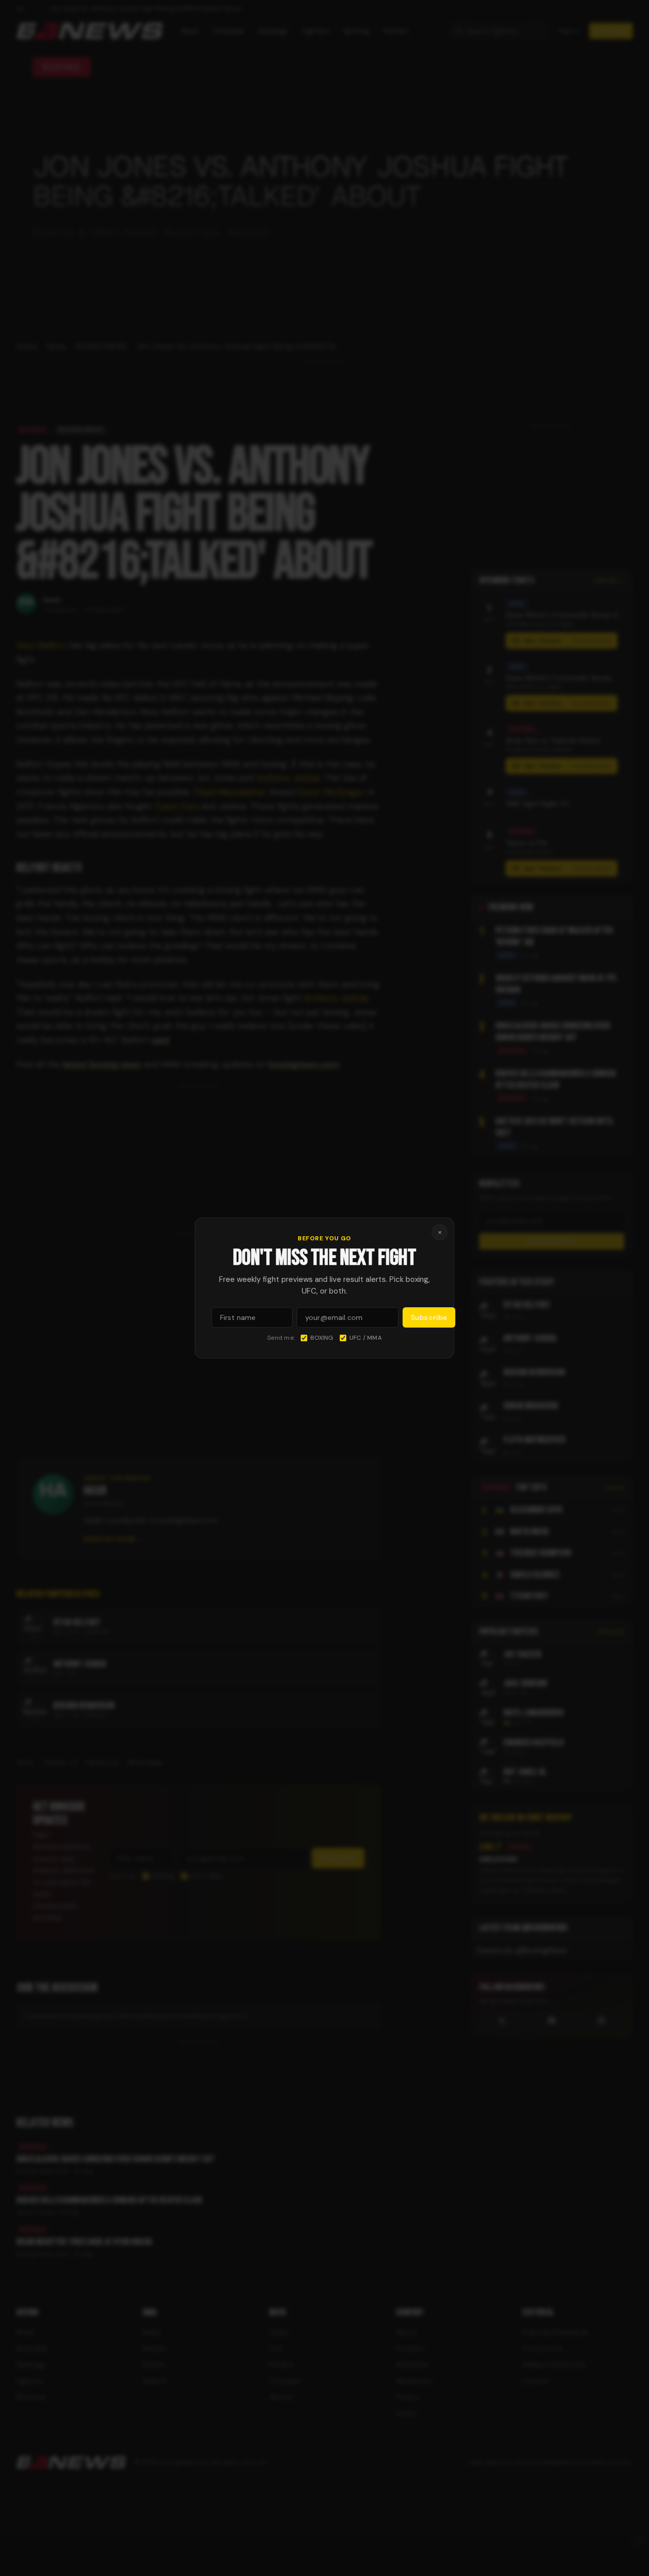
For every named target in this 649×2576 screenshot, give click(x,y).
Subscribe (429, 1317)
